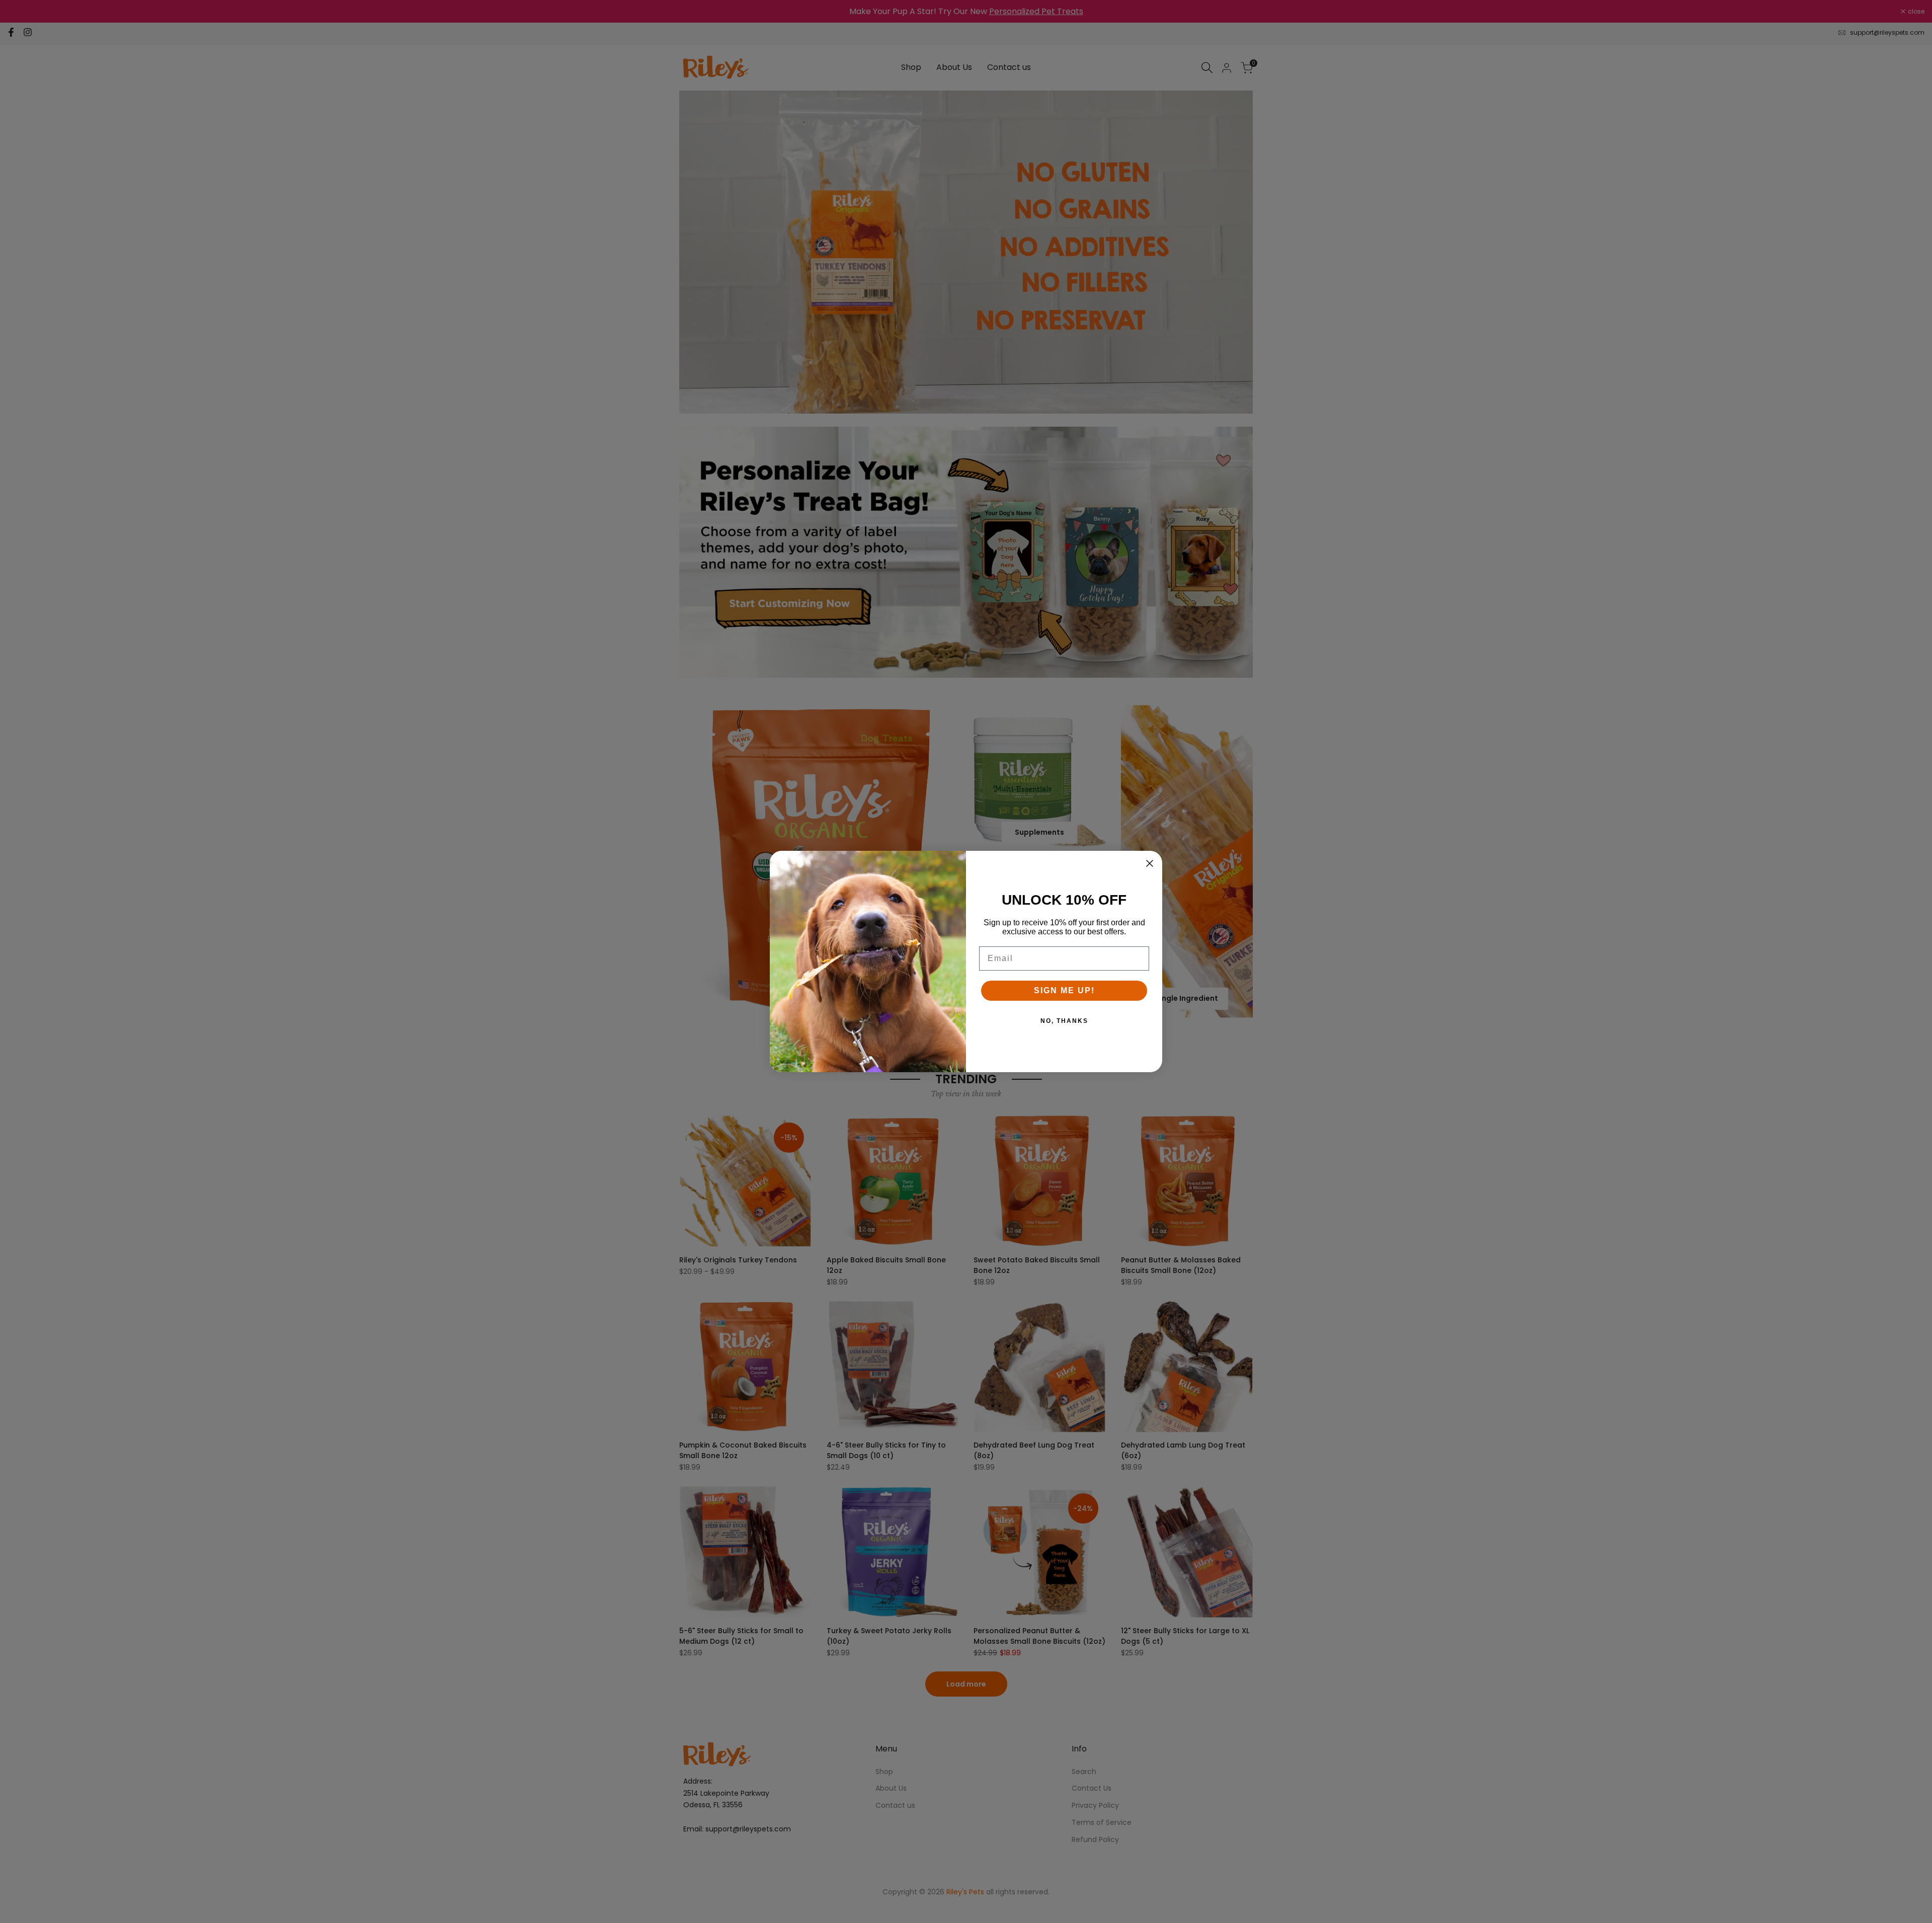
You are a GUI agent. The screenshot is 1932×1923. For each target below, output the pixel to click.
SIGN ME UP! (1064, 990)
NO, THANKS (1064, 1021)
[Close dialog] (1150, 863)
